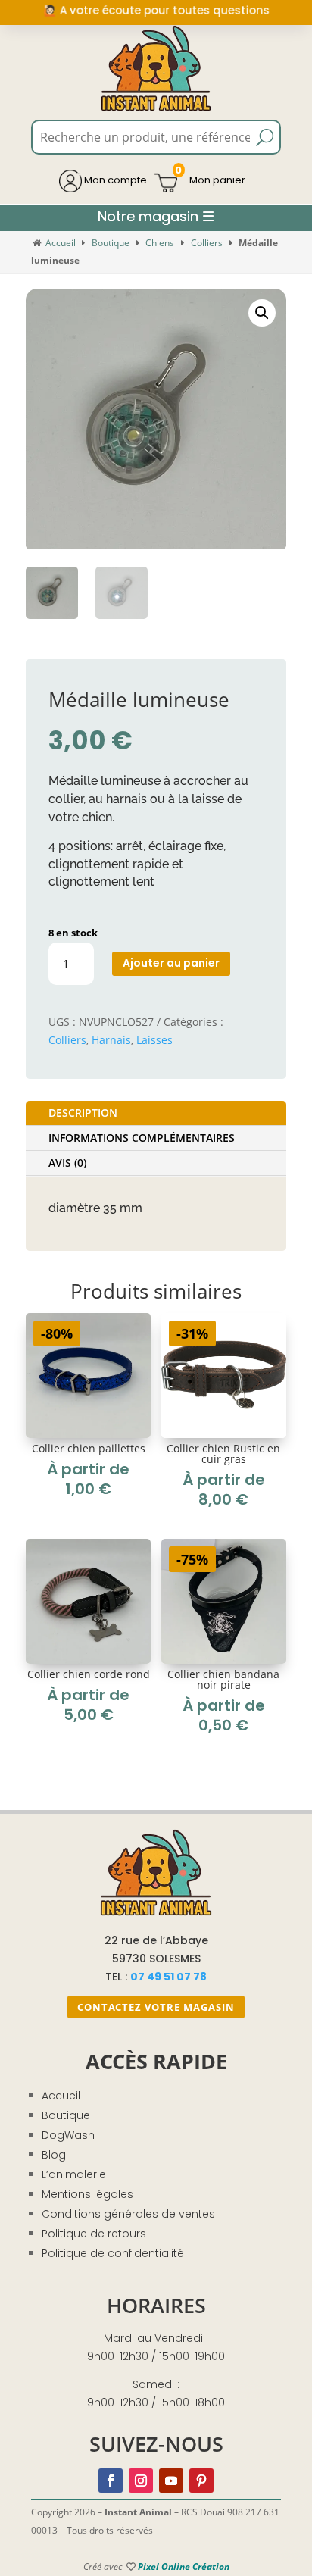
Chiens (160, 243)
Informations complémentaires (142, 1138)
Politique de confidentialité (113, 2253)
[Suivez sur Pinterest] (201, 2481)
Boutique (111, 243)
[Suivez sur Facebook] (111, 2481)
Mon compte (114, 180)
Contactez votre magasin (156, 2007)
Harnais (111, 1040)
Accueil (61, 243)
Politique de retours (94, 2234)
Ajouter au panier (171, 963)
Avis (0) (67, 1163)
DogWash (68, 2135)
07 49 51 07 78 (168, 1977)
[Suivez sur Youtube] (171, 2481)
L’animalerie (74, 2174)
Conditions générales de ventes (128, 2214)
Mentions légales (87, 2194)
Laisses (154, 1040)
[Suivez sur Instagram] (141, 2481)
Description (83, 1113)
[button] (262, 313)
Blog (54, 2155)
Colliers (207, 243)
